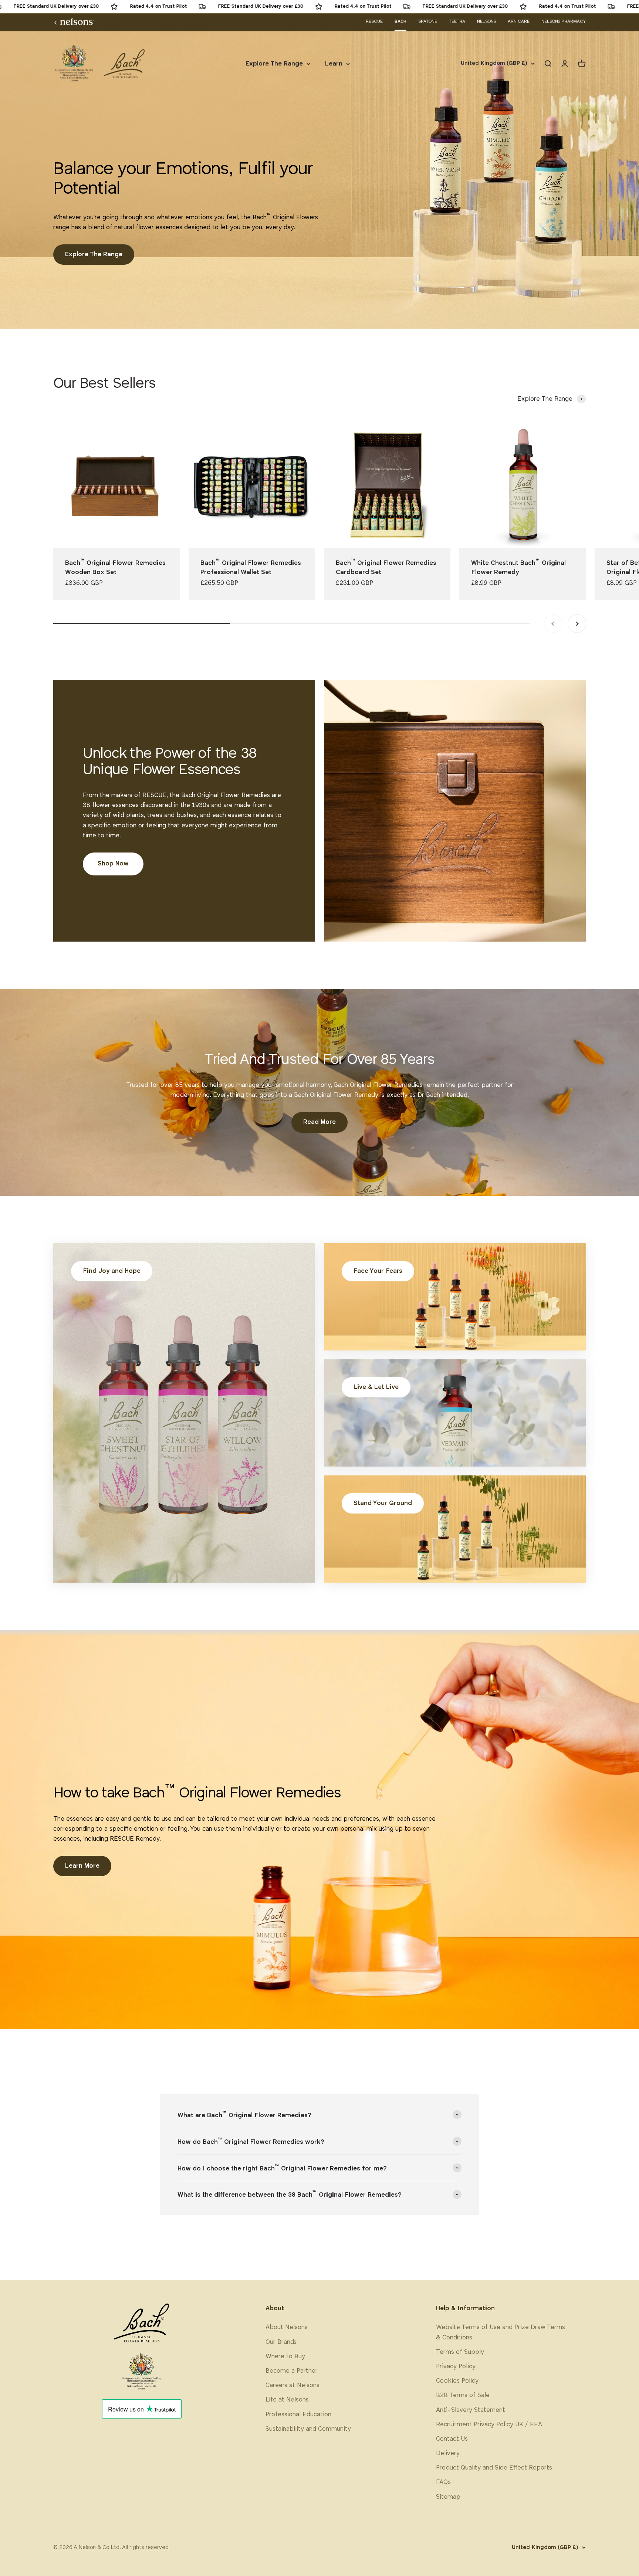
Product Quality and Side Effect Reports (494, 2468)
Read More (319, 1122)
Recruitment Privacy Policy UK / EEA (489, 2425)
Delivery (448, 2453)
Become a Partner (292, 2371)
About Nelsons (287, 2327)
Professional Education (298, 2415)
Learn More (82, 1866)
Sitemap (448, 2497)
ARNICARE (519, 21)
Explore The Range (274, 64)
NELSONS (486, 21)
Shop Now (113, 864)
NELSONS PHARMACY (564, 21)
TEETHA (457, 21)
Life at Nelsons (287, 2400)
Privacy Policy (456, 2367)
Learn (334, 64)
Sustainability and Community (308, 2429)
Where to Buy (285, 2357)
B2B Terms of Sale (463, 2395)
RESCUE (374, 21)
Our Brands (281, 2342)
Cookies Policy (457, 2381)
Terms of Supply (460, 2352)
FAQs (443, 2482)
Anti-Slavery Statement (471, 2410)
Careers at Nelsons (293, 2385)
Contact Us (452, 2439)
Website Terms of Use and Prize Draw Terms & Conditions (501, 2332)
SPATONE (428, 21)
